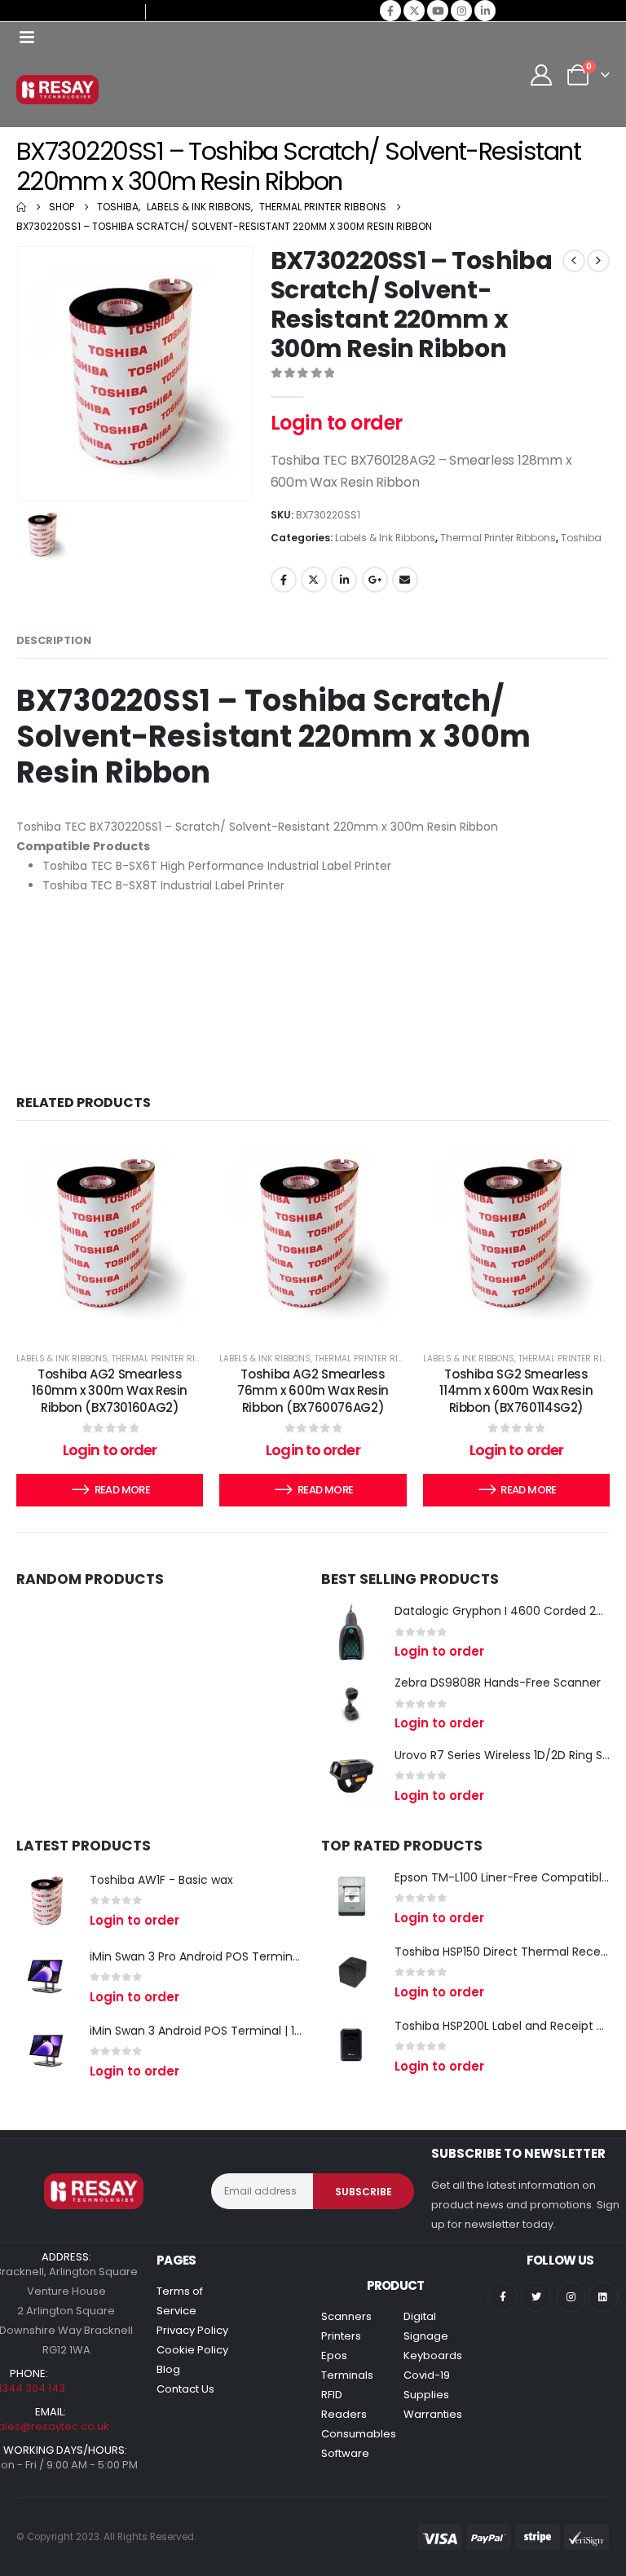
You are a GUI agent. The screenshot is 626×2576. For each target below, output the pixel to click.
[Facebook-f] (503, 2297)
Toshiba (581, 538)
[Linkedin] (603, 2297)
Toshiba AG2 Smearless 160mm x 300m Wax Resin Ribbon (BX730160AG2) (110, 1391)
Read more (122, 1490)
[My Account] (542, 75)
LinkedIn (344, 580)
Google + (375, 580)
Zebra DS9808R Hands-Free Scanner (498, 1683)
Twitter (314, 580)
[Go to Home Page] (21, 207)
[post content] (110, 1235)
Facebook (284, 580)
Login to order (337, 423)
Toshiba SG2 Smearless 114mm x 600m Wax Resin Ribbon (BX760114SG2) (516, 1391)
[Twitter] (536, 2297)
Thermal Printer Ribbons (498, 538)
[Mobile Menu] (26, 37)
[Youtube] (438, 11)
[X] (414, 11)
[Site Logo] (57, 90)
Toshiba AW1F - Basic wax (161, 1880)
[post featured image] (352, 1632)
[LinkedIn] (485, 11)
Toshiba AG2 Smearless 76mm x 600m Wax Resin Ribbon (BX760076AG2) (313, 1391)
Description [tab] (54, 640)
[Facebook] (390, 11)
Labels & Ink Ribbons (385, 538)
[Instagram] (461, 11)
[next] (598, 261)
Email (405, 580)
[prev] (574, 261)
